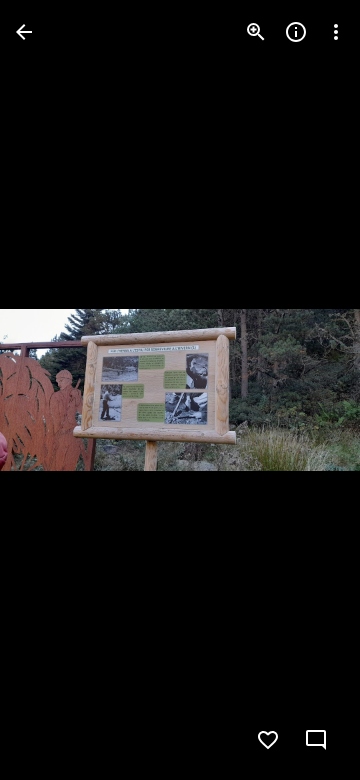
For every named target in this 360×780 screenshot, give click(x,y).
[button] (56, 390)
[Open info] (296, 32)
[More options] (336, 32)
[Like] (268, 740)
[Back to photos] (24, 32)
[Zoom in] (256, 32)
